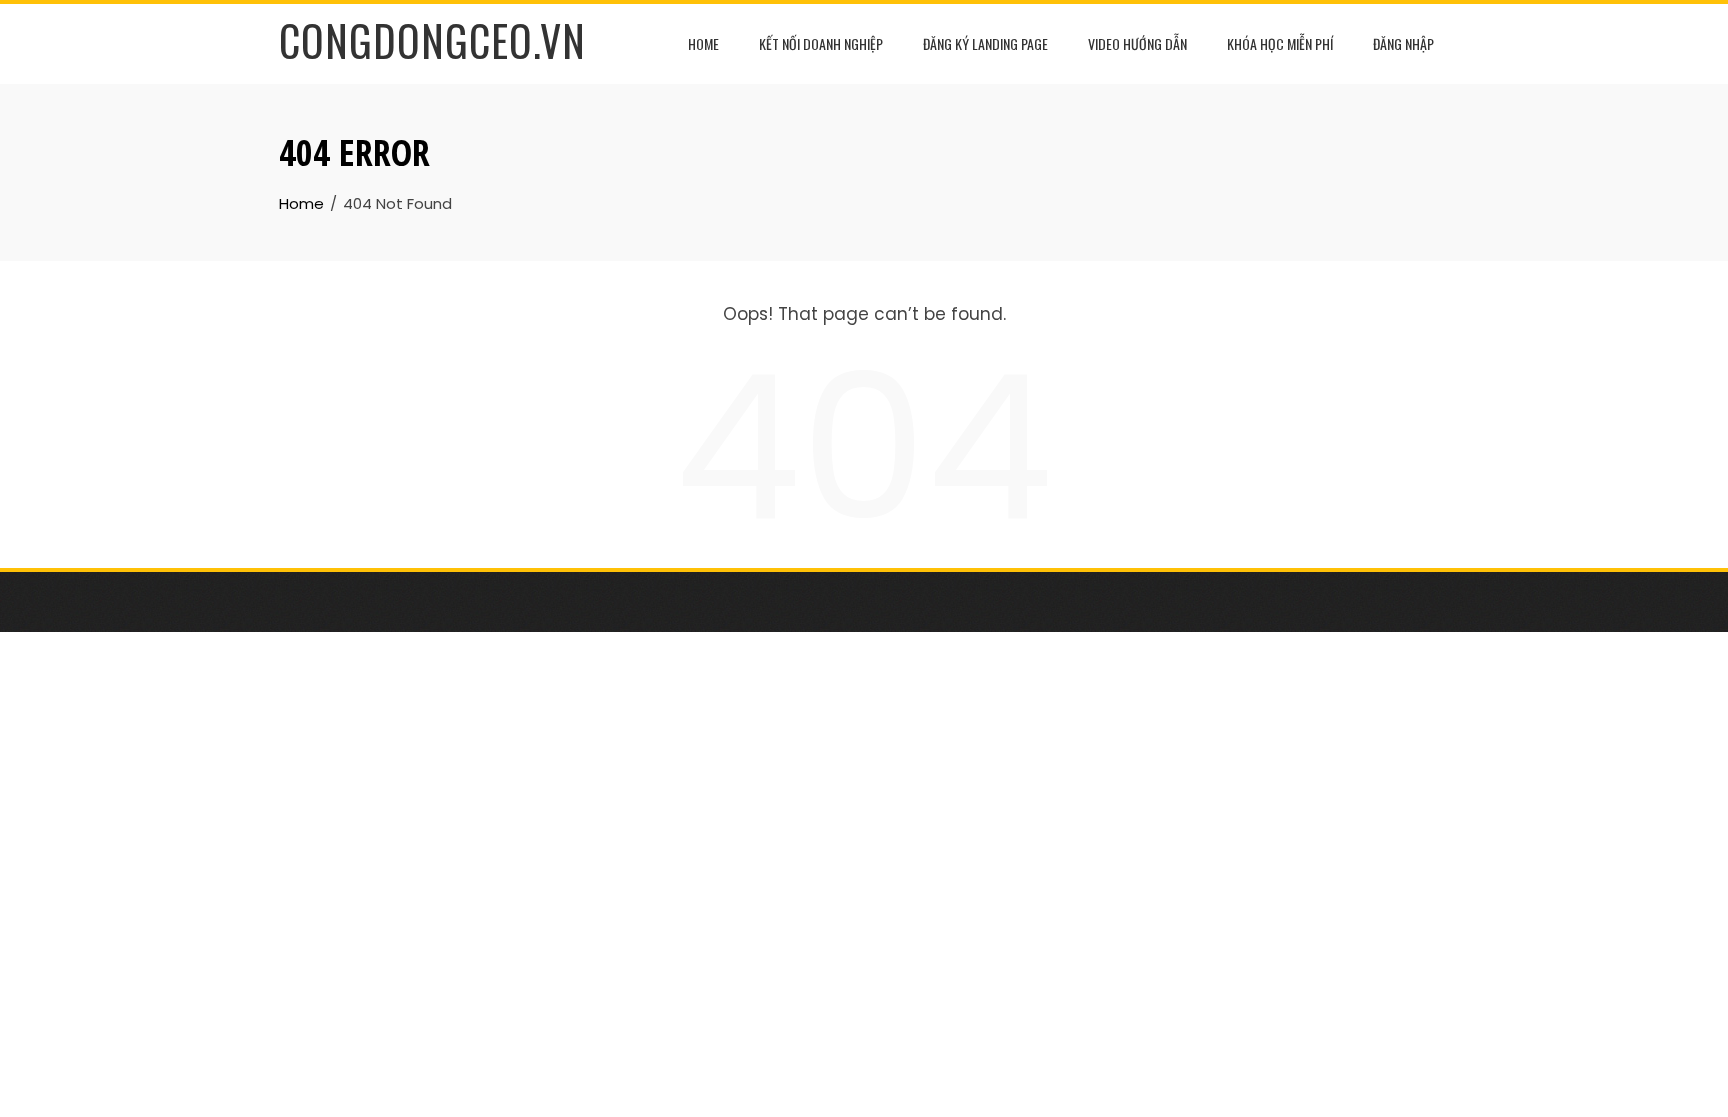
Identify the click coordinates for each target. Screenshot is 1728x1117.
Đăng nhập (1403, 43)
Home (703, 43)
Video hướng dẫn (1137, 43)
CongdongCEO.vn (432, 40)
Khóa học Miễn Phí (1280, 43)
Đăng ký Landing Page (985, 43)
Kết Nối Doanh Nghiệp (821, 43)
